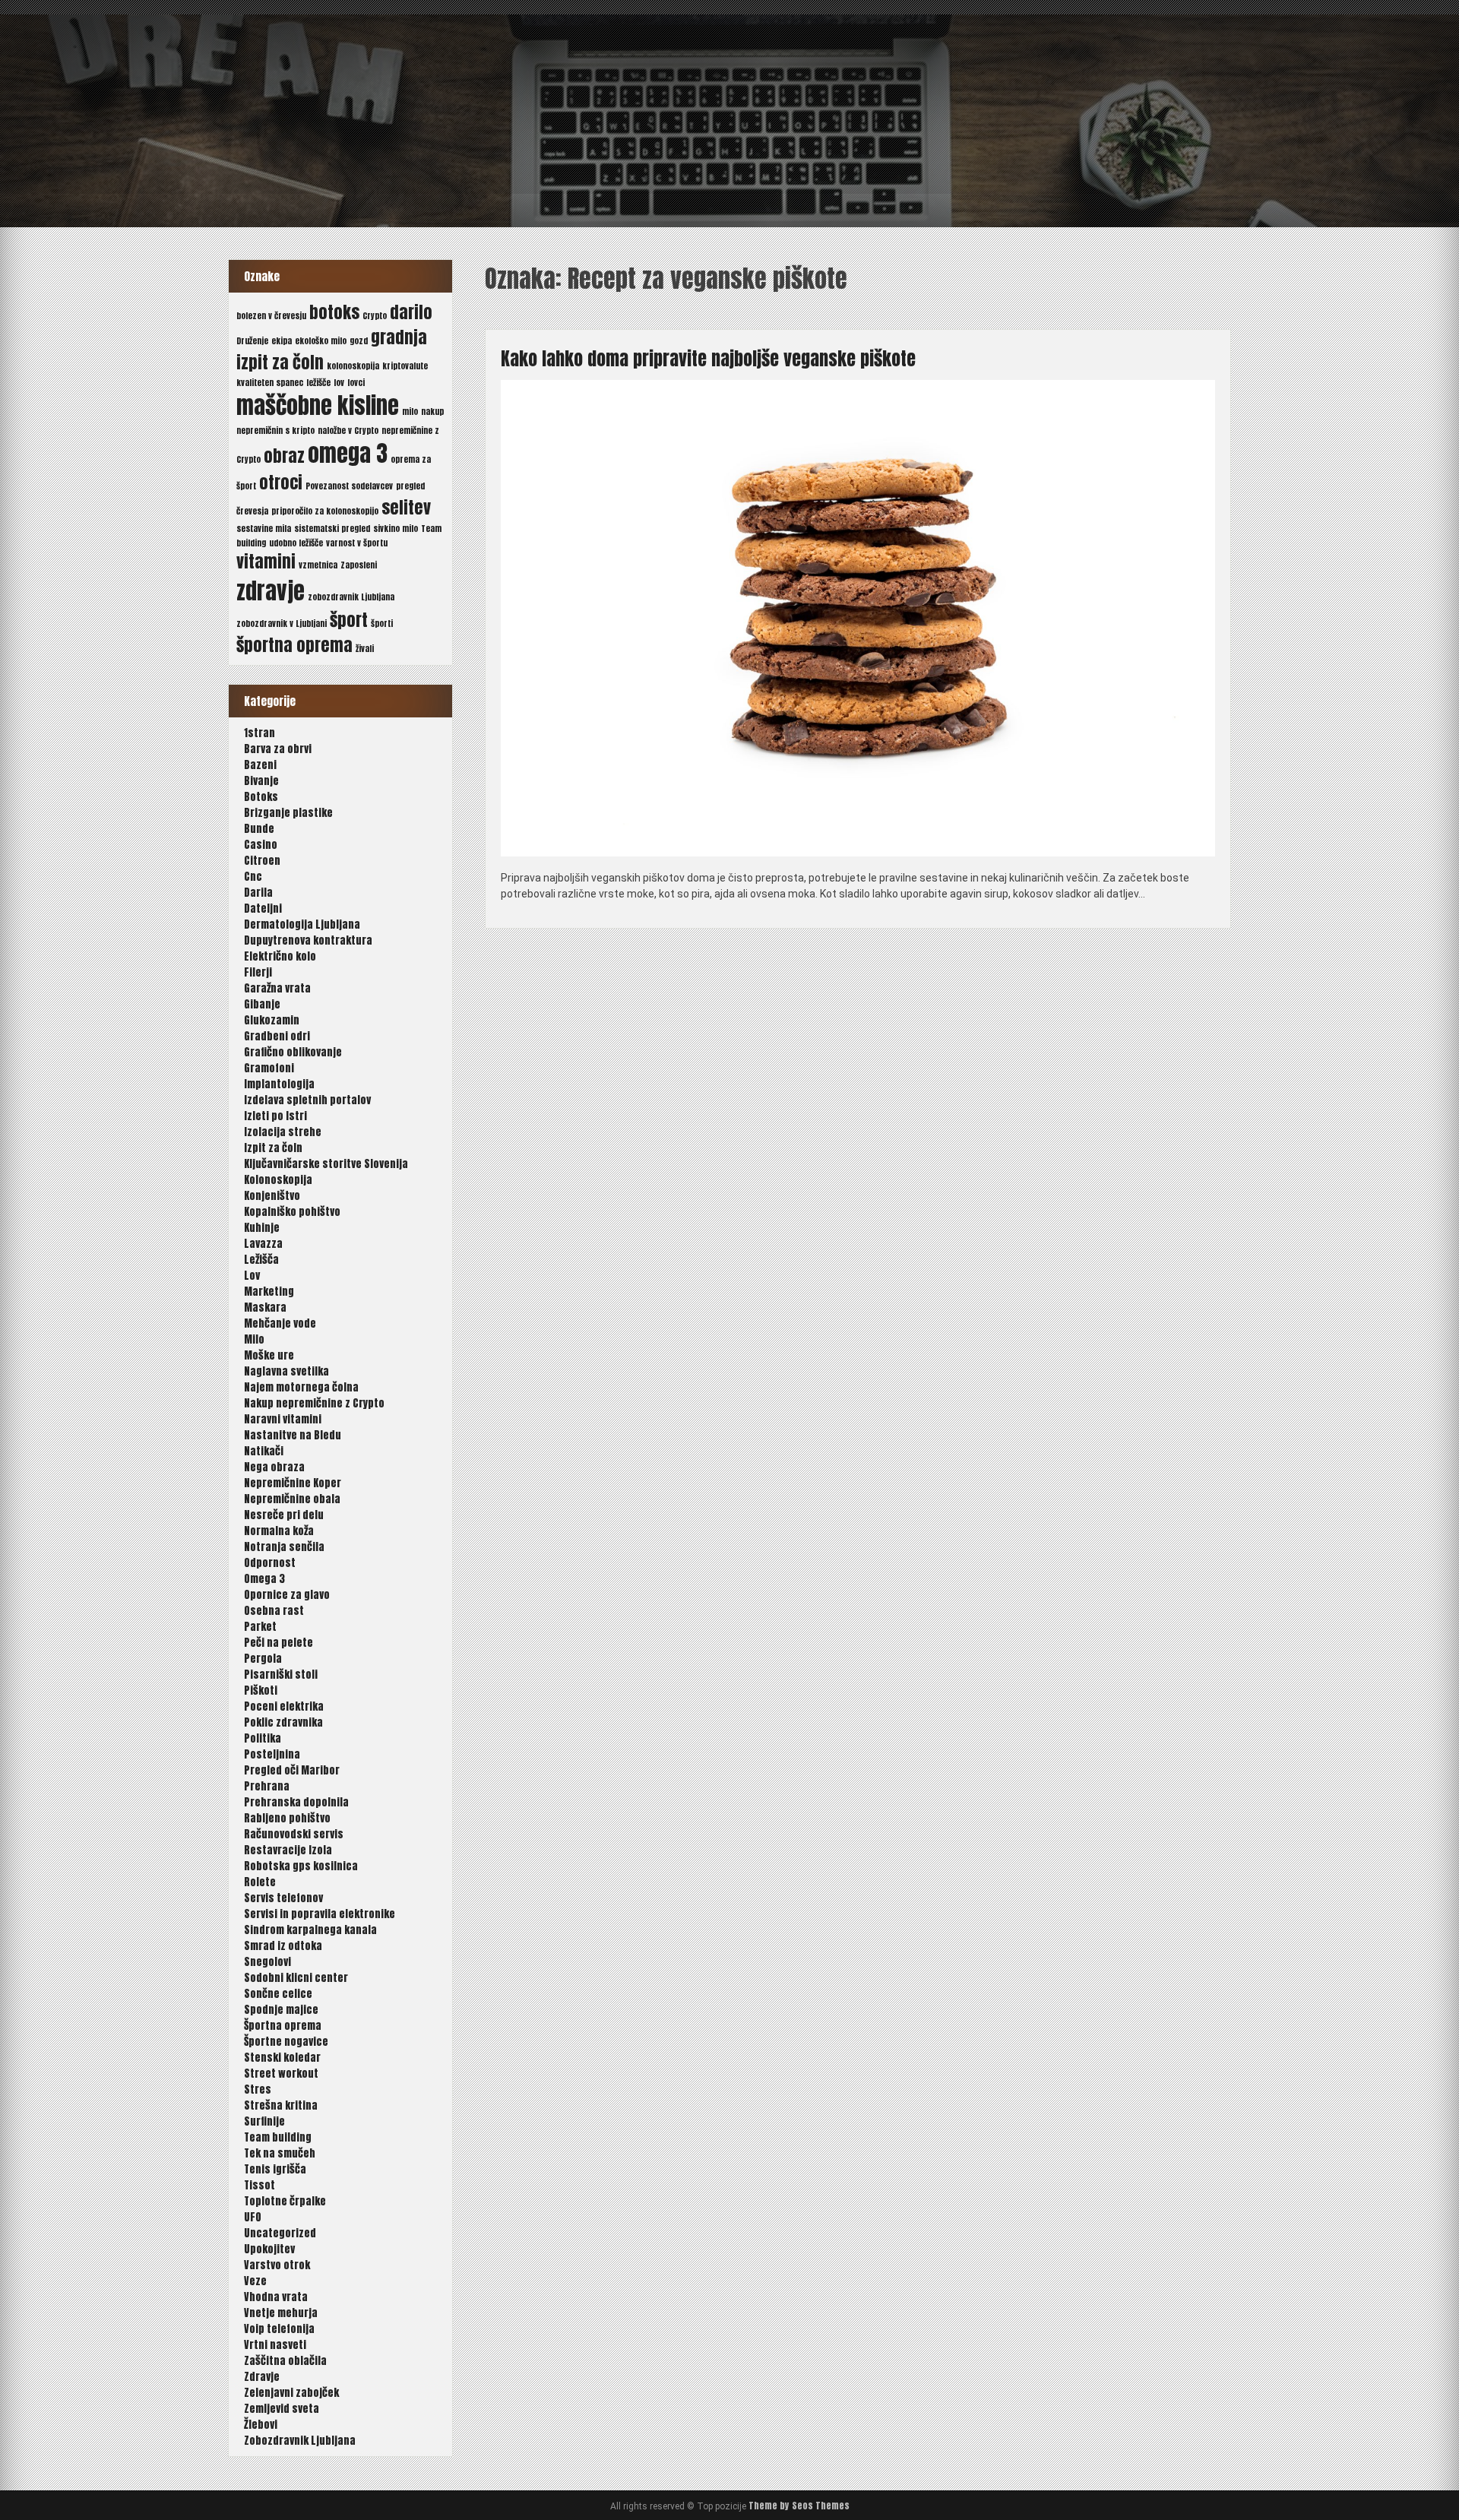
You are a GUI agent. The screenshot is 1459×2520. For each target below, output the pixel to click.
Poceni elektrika (284, 1706)
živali (365, 649)
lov (339, 383)
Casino (261, 845)
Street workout (281, 2074)
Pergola (263, 1659)
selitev (406, 507)
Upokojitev (269, 2249)
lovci (356, 383)
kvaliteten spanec (270, 383)
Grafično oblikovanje (293, 1052)
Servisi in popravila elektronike (320, 1914)
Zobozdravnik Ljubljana (300, 2441)
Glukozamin (272, 1020)
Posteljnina (272, 1754)
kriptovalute (405, 366)
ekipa (282, 341)
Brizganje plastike (288, 813)
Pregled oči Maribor (292, 1770)
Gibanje (262, 1004)
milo (410, 412)
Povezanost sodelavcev (349, 486)
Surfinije (264, 2121)
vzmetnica (318, 565)
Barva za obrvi (278, 749)
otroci (281, 482)
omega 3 (348, 454)
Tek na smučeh (280, 2153)
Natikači (264, 1451)
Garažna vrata (277, 988)
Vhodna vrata (276, 2297)
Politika (263, 1738)
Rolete (260, 1882)
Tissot (260, 2185)
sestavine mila (264, 529)
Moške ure (269, 1355)
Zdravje (262, 2377)
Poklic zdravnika (283, 1722)
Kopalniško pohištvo (292, 1212)
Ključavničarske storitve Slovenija (326, 1164)
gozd (359, 341)
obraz (284, 456)
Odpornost (270, 1563)
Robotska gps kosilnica (301, 1866)
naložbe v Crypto (348, 431)
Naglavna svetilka (286, 1371)
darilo (411, 312)
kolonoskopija (353, 366)
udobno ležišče (296, 543)
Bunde (259, 829)
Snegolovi (267, 1962)
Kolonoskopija (278, 1180)
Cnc (253, 877)
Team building (278, 2137)
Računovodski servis (294, 1834)
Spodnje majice (281, 2010)
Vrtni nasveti (275, 2345)
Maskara (265, 1307)
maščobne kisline (318, 406)
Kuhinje (262, 1228)
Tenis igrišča (275, 2169)
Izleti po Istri (275, 1116)
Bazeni (260, 765)
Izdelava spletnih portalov (307, 1100)
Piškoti (261, 1691)
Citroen (262, 861)
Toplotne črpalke (285, 2201)
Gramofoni (269, 1068)
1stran (260, 733)
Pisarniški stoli (281, 1675)
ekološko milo (321, 341)
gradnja (399, 337)
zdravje (271, 591)
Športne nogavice (286, 2042)
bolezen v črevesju (271, 316)
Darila (258, 893)
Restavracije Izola (288, 1850)
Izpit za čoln (273, 1148)
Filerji (258, 972)
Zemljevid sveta (282, 2409)
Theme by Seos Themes (799, 2506)
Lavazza (263, 1244)
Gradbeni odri (277, 1036)
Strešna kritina (281, 2105)
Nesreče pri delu (284, 1515)
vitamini (266, 561)
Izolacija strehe (283, 1132)
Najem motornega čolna (301, 1387)
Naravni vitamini (283, 1419)
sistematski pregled (332, 529)
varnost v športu (357, 543)
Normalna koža (279, 1531)
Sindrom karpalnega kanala (310, 1930)
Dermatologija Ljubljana (302, 924)
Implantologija (279, 1084)
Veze (255, 2281)
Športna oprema (283, 2026)
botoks (334, 312)
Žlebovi (261, 2425)
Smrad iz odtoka (283, 1946)
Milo (254, 1339)
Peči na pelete (279, 1643)
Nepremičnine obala (292, 1499)
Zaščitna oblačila (285, 2361)
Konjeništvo (272, 1196)
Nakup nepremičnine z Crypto (314, 1403)
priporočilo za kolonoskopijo (325, 511)
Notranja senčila (284, 1547)
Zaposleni (359, 565)
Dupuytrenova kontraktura (308, 940)
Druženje (252, 341)
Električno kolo (280, 956)
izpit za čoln (280, 362)
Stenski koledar (282, 2058)
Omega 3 (264, 1579)
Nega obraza (274, 1467)
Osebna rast (274, 1611)
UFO (253, 2217)
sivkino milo (396, 529)
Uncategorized (280, 2233)
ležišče (318, 383)
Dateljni (263, 909)
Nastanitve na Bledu (293, 1435)
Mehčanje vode (280, 1323)
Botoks (261, 797)
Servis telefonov (283, 1898)
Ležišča (261, 1260)
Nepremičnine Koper (293, 1483)
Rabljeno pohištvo (287, 1818)
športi (382, 624)
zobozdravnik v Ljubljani (282, 624)
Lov (252, 1276)
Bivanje (261, 781)
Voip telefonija (279, 2329)
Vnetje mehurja (281, 2313)
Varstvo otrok (277, 2265)
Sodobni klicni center (296, 1978)
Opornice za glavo (287, 1595)
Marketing (269, 1292)
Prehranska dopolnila (296, 1802)
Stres (258, 2089)
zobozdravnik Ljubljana (351, 597)
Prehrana (267, 1786)
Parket (260, 1627)
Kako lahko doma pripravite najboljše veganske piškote (708, 359)
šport (349, 620)
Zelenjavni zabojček (291, 2393)
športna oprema (294, 645)
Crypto (375, 316)
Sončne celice (278, 1994)
